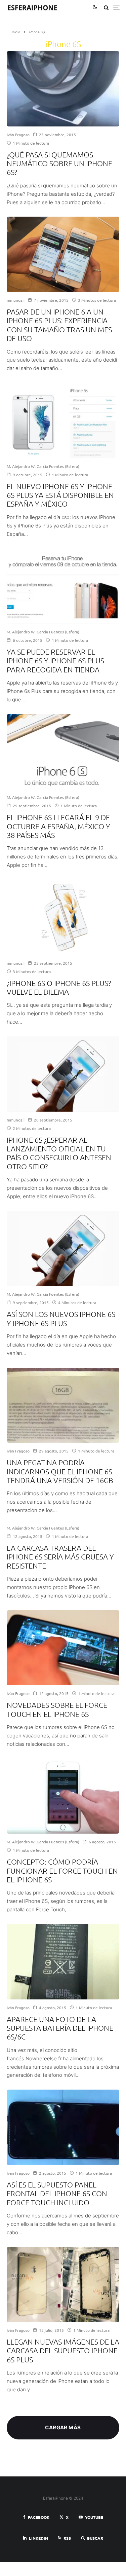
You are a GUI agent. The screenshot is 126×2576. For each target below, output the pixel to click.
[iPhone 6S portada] (63, 1074)
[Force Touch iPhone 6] (63, 1796)
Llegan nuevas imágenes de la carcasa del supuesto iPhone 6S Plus (63, 2350)
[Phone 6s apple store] (63, 420)
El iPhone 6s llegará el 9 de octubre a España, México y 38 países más (58, 826)
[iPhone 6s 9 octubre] (63, 752)
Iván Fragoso (18, 135)
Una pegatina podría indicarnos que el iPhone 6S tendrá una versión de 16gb (60, 1471)
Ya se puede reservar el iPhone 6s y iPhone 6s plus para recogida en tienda (55, 660)
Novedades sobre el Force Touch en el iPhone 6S (57, 1709)
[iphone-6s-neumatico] (63, 89)
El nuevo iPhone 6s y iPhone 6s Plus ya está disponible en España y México (60, 495)
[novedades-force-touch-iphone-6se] (63, 1648)
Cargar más (63, 2427)
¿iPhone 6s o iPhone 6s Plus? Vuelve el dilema (59, 987)
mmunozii (16, 300)
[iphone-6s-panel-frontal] (63, 2127)
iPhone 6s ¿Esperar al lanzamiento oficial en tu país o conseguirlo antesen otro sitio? (59, 1153)
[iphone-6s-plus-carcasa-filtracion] (63, 2285)
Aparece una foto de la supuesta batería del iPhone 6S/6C (60, 2028)
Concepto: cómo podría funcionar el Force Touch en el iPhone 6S (62, 1870)
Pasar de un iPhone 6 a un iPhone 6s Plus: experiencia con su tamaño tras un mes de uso (59, 325)
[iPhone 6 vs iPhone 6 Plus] (63, 254)
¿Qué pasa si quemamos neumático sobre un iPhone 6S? (59, 163)
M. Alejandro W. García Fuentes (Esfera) (43, 466)
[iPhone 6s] (63, 917)
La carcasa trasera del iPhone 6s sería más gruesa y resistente (60, 1557)
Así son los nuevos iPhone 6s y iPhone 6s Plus (61, 1318)
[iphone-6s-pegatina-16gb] (63, 1405)
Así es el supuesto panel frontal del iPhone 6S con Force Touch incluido (57, 2193)
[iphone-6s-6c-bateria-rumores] (63, 1962)
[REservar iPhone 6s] (63, 586)
